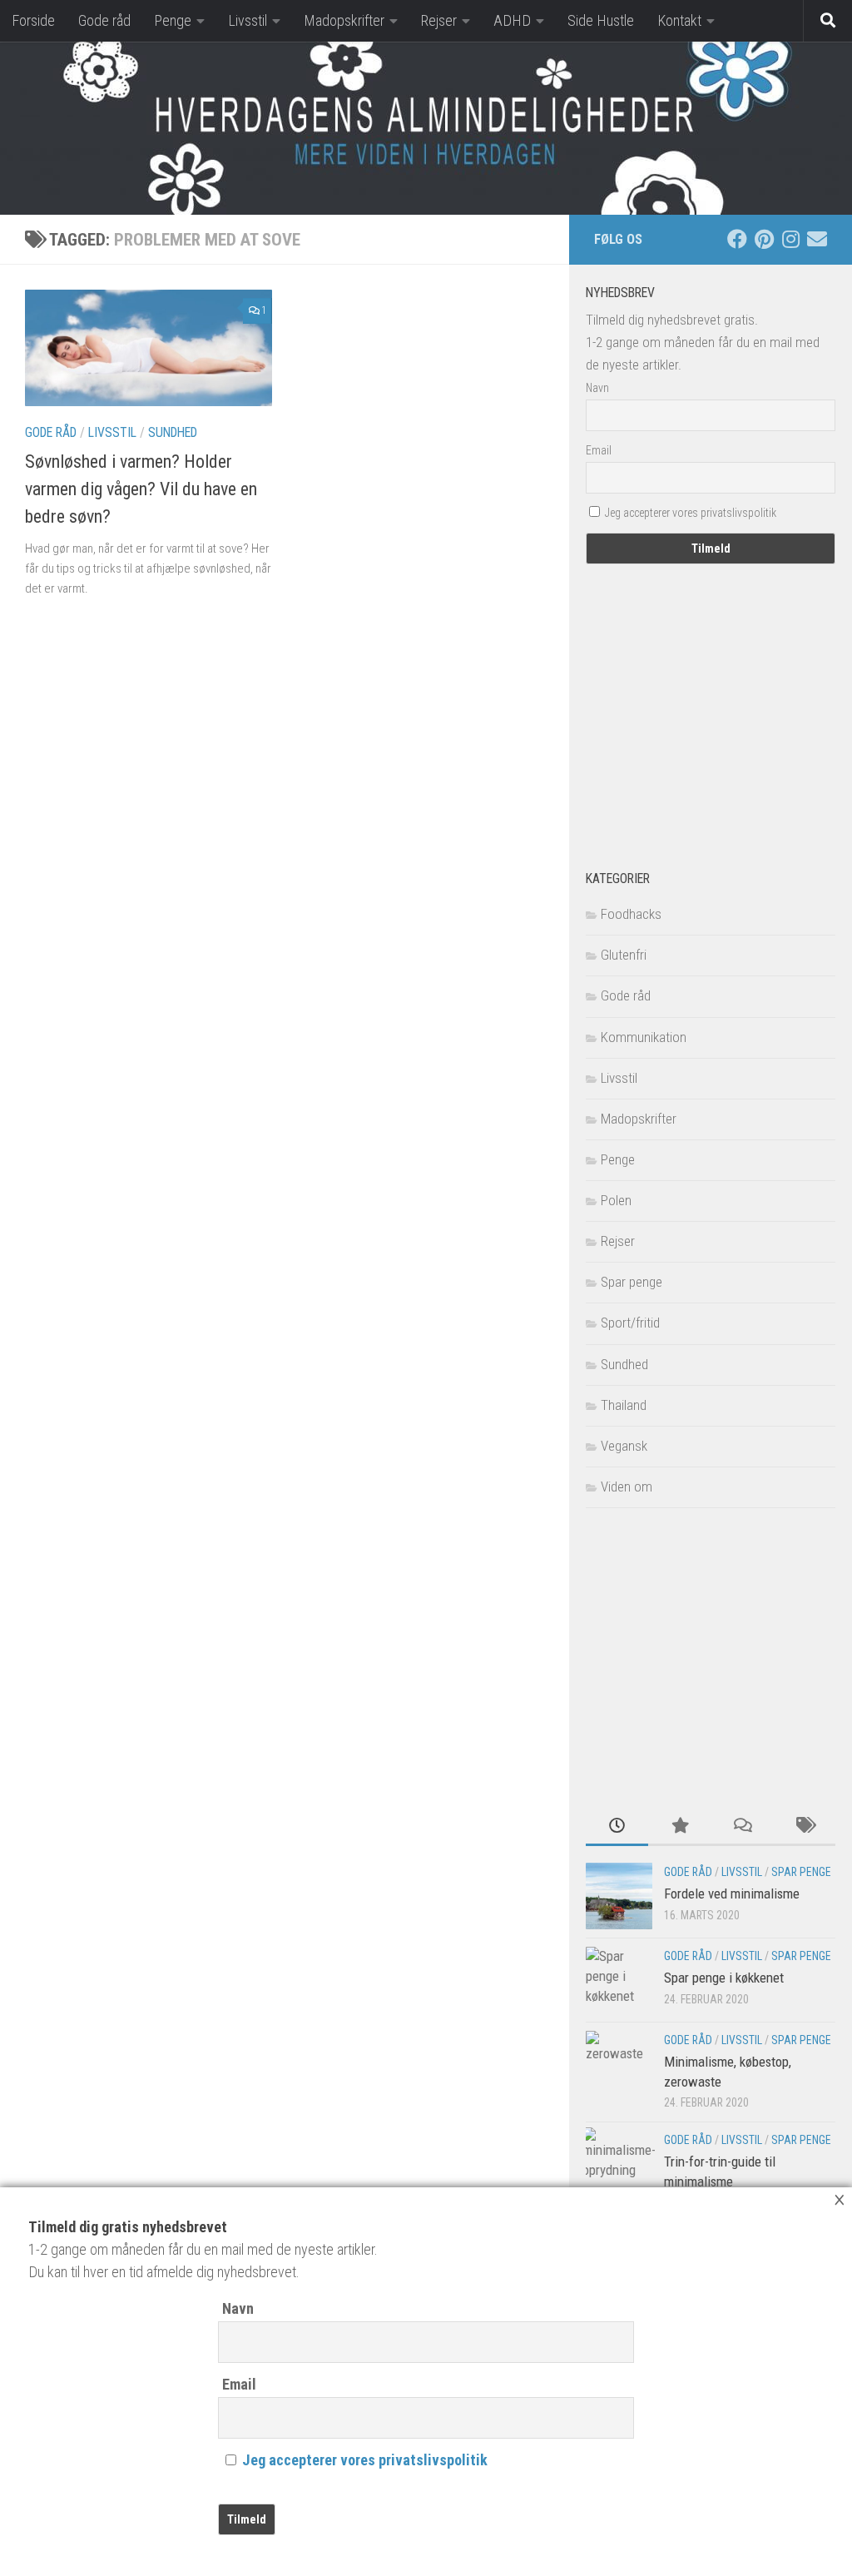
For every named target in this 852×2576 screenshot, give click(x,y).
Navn (238, 2308)
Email (239, 2384)
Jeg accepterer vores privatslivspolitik (365, 2460)
